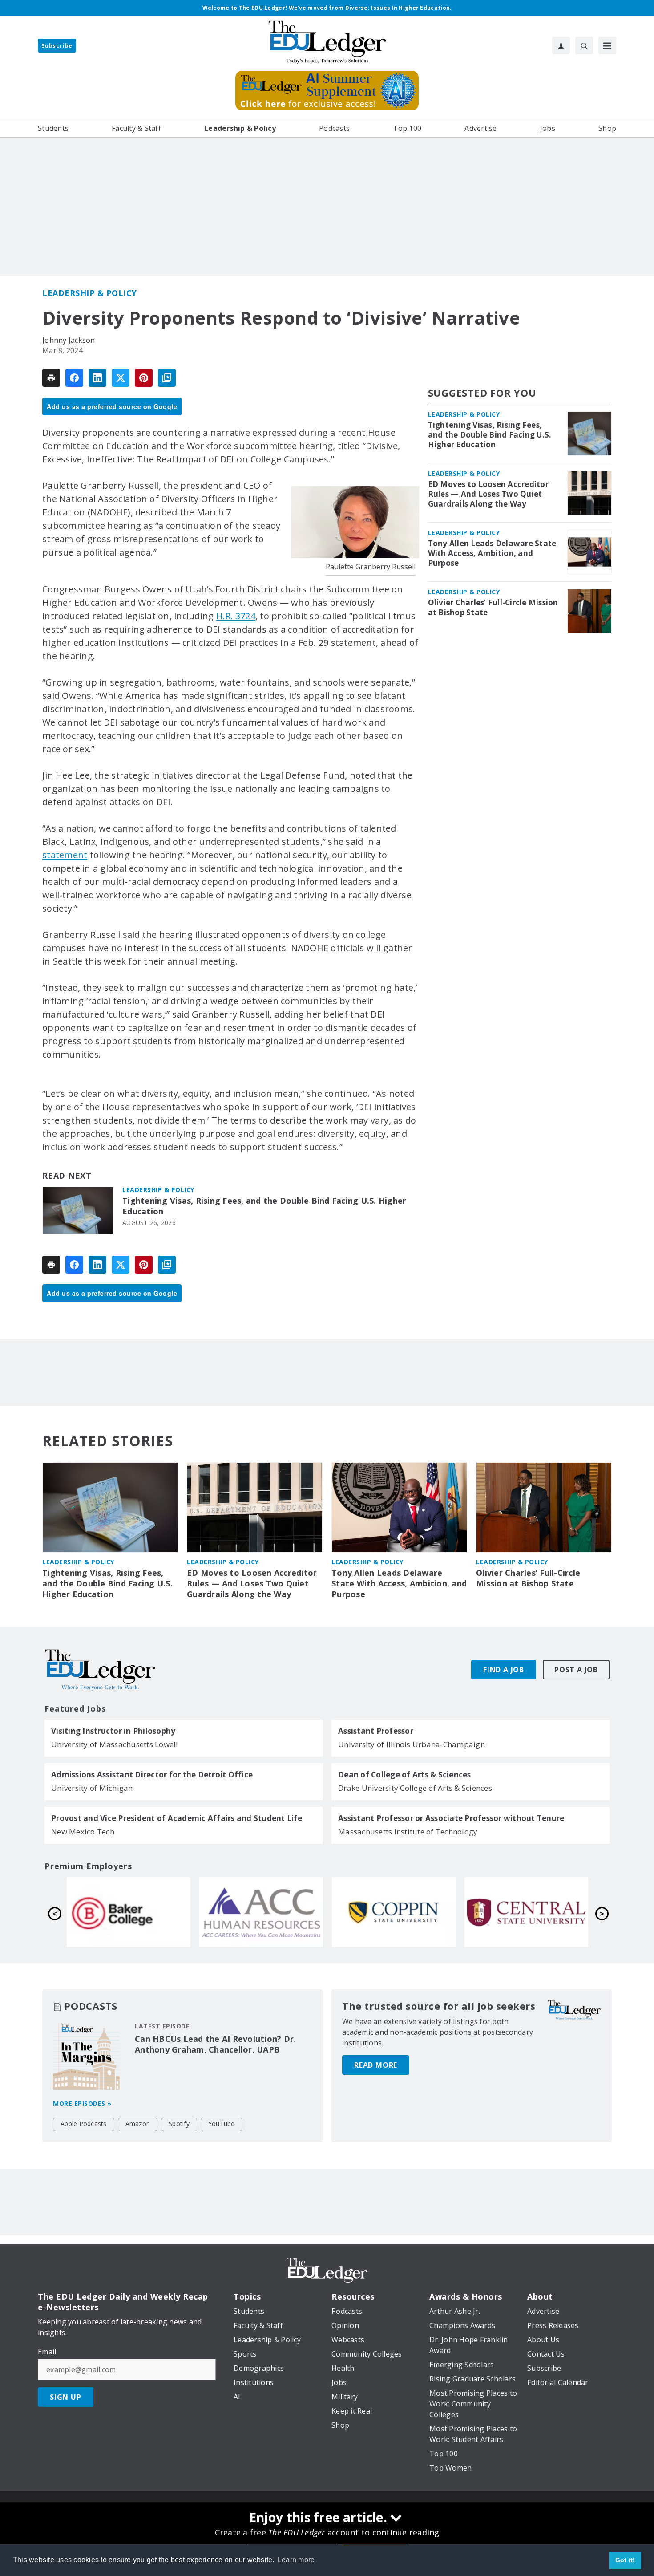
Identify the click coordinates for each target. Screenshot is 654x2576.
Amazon (138, 2124)
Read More (376, 2065)
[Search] (584, 45)
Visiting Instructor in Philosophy (113, 1731)
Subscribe (57, 46)
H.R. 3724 (236, 616)
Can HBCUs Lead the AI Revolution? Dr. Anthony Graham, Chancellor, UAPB (215, 2044)
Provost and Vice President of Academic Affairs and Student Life (177, 1818)
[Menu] (607, 45)
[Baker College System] (394, 1912)
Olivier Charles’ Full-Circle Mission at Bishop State (493, 608)
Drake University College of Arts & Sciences (415, 1788)
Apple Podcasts (84, 2124)
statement (65, 855)
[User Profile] (561, 45)
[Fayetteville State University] (261, 1912)
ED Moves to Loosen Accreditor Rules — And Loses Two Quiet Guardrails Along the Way (488, 494)
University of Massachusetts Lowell (115, 1744)
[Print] (51, 378)
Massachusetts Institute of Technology (408, 1832)
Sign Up (66, 2397)
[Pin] (144, 378)
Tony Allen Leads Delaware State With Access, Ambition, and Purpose (492, 553)
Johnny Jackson (69, 340)
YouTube (222, 2124)
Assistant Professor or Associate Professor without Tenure (451, 1818)
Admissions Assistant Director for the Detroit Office (152, 1775)
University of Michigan (92, 1788)
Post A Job (576, 1670)
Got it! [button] (625, 2560)
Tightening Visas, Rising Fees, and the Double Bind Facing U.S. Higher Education (264, 1206)
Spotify (179, 2124)
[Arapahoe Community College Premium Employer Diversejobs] (526, 1912)
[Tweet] (121, 378)
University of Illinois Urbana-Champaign (412, 1744)
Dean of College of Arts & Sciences (405, 1775)
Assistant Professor (376, 1731)
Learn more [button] (296, 2560)
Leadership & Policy (90, 293)
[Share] (74, 378)
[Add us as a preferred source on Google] (167, 378)
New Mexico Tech (83, 1832)
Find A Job (504, 1670)
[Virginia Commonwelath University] (129, 1912)
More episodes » (82, 2103)
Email (47, 2352)
